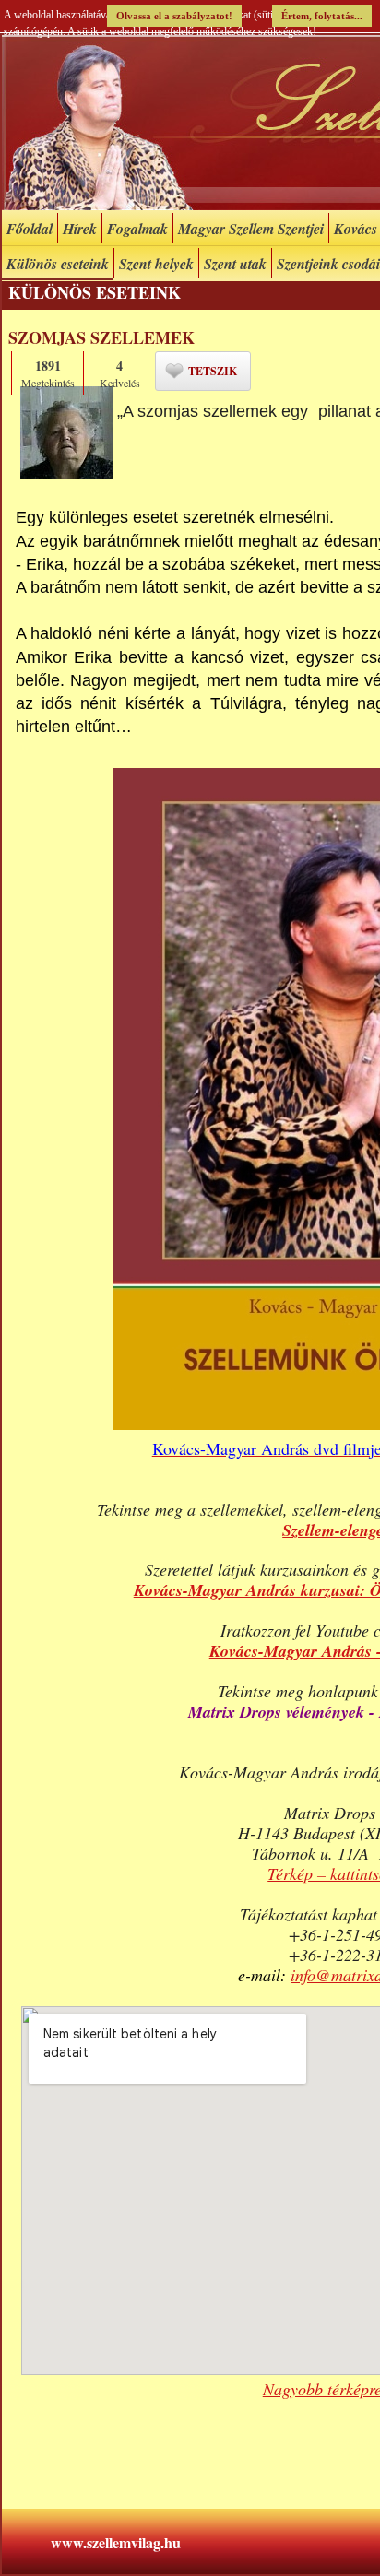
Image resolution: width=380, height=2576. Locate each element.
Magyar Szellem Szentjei (251, 229)
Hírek (80, 229)
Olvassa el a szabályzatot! (174, 16)
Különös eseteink (58, 264)
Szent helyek (156, 264)
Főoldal (30, 229)
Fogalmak (137, 229)
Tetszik (213, 371)
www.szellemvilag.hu (116, 2542)
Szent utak (235, 264)
